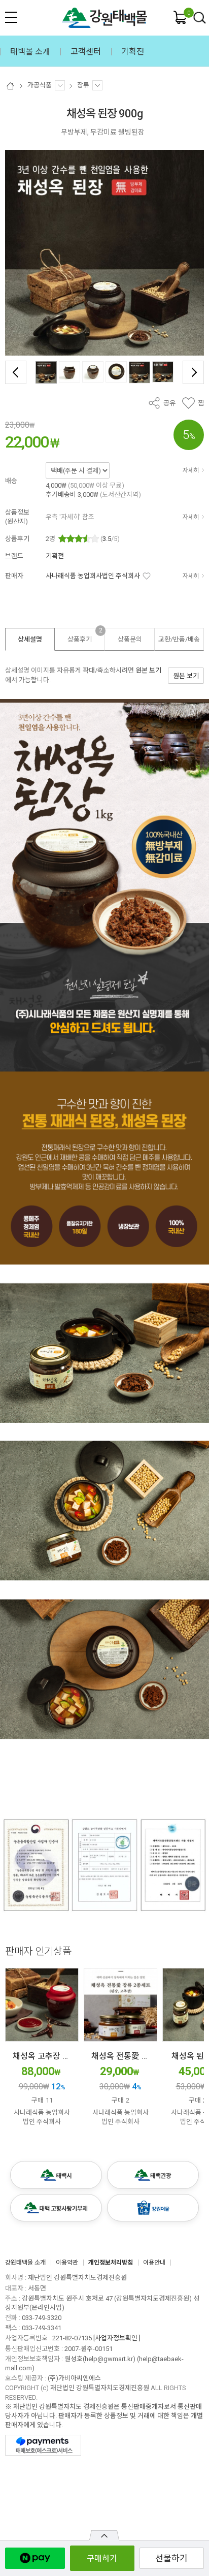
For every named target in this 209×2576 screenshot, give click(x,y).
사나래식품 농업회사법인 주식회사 (93, 576)
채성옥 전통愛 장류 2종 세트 (140, 2056)
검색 (200, 18)
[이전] (16, 372)
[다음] (193, 372)
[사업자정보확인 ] (117, 2338)
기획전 (55, 556)
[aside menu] (11, 17)
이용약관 (67, 2263)
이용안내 (154, 2263)
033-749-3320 (42, 2318)
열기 (104, 2535)
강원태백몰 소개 (25, 2263)
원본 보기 (148, 670)
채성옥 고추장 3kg (44, 2056)
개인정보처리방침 (111, 2263)
